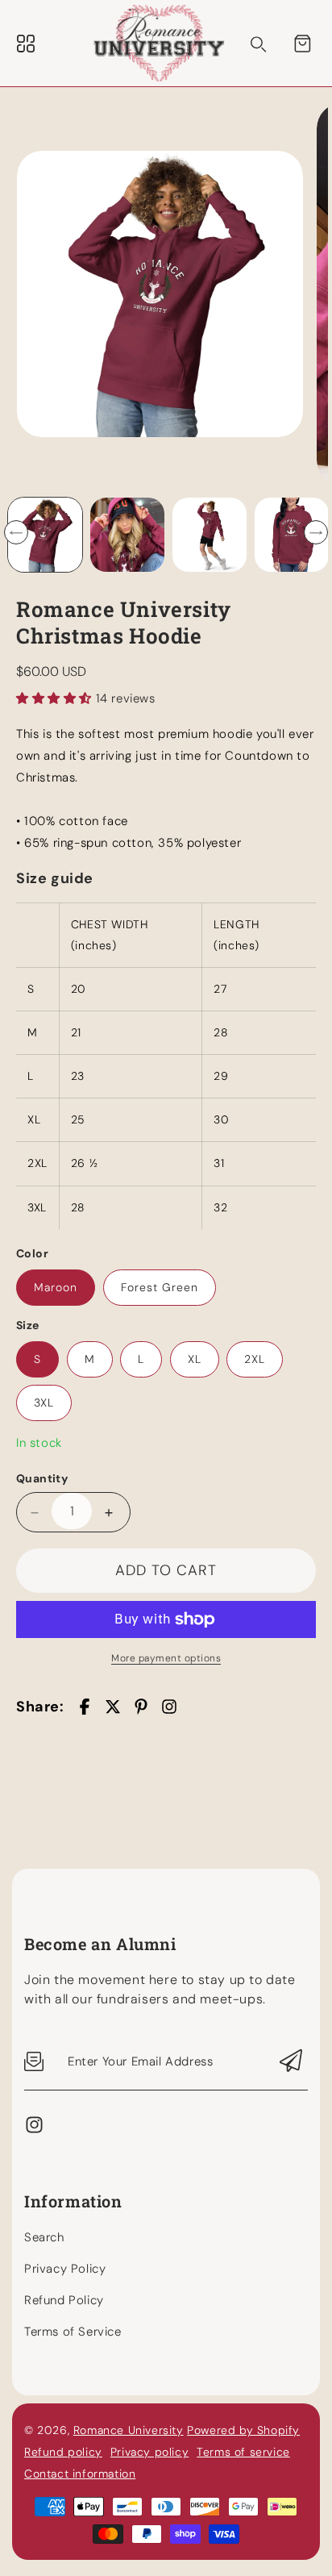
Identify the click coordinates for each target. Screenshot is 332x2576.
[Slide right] (316, 532)
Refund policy (63, 2452)
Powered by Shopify (243, 2430)
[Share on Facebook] (85, 1707)
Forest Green (160, 1287)
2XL (255, 1359)
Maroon (56, 1287)
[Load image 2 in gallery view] (127, 535)
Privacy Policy (65, 2269)
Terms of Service (73, 2332)
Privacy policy (149, 2452)
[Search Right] (259, 44)
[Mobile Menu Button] (26, 44)
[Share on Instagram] (169, 1707)
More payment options (166, 1658)
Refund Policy (64, 2300)
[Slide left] (16, 532)
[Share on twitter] (113, 1707)
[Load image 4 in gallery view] (210, 535)
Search (44, 2237)
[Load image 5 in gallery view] (292, 535)
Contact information (80, 2474)
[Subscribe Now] (291, 2062)
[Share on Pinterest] (141, 1707)
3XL (44, 1403)
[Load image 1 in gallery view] (45, 535)
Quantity (42, 1478)
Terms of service (243, 2452)
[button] (302, 44)
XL (195, 1359)
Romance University (129, 2430)
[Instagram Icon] (34, 2131)
